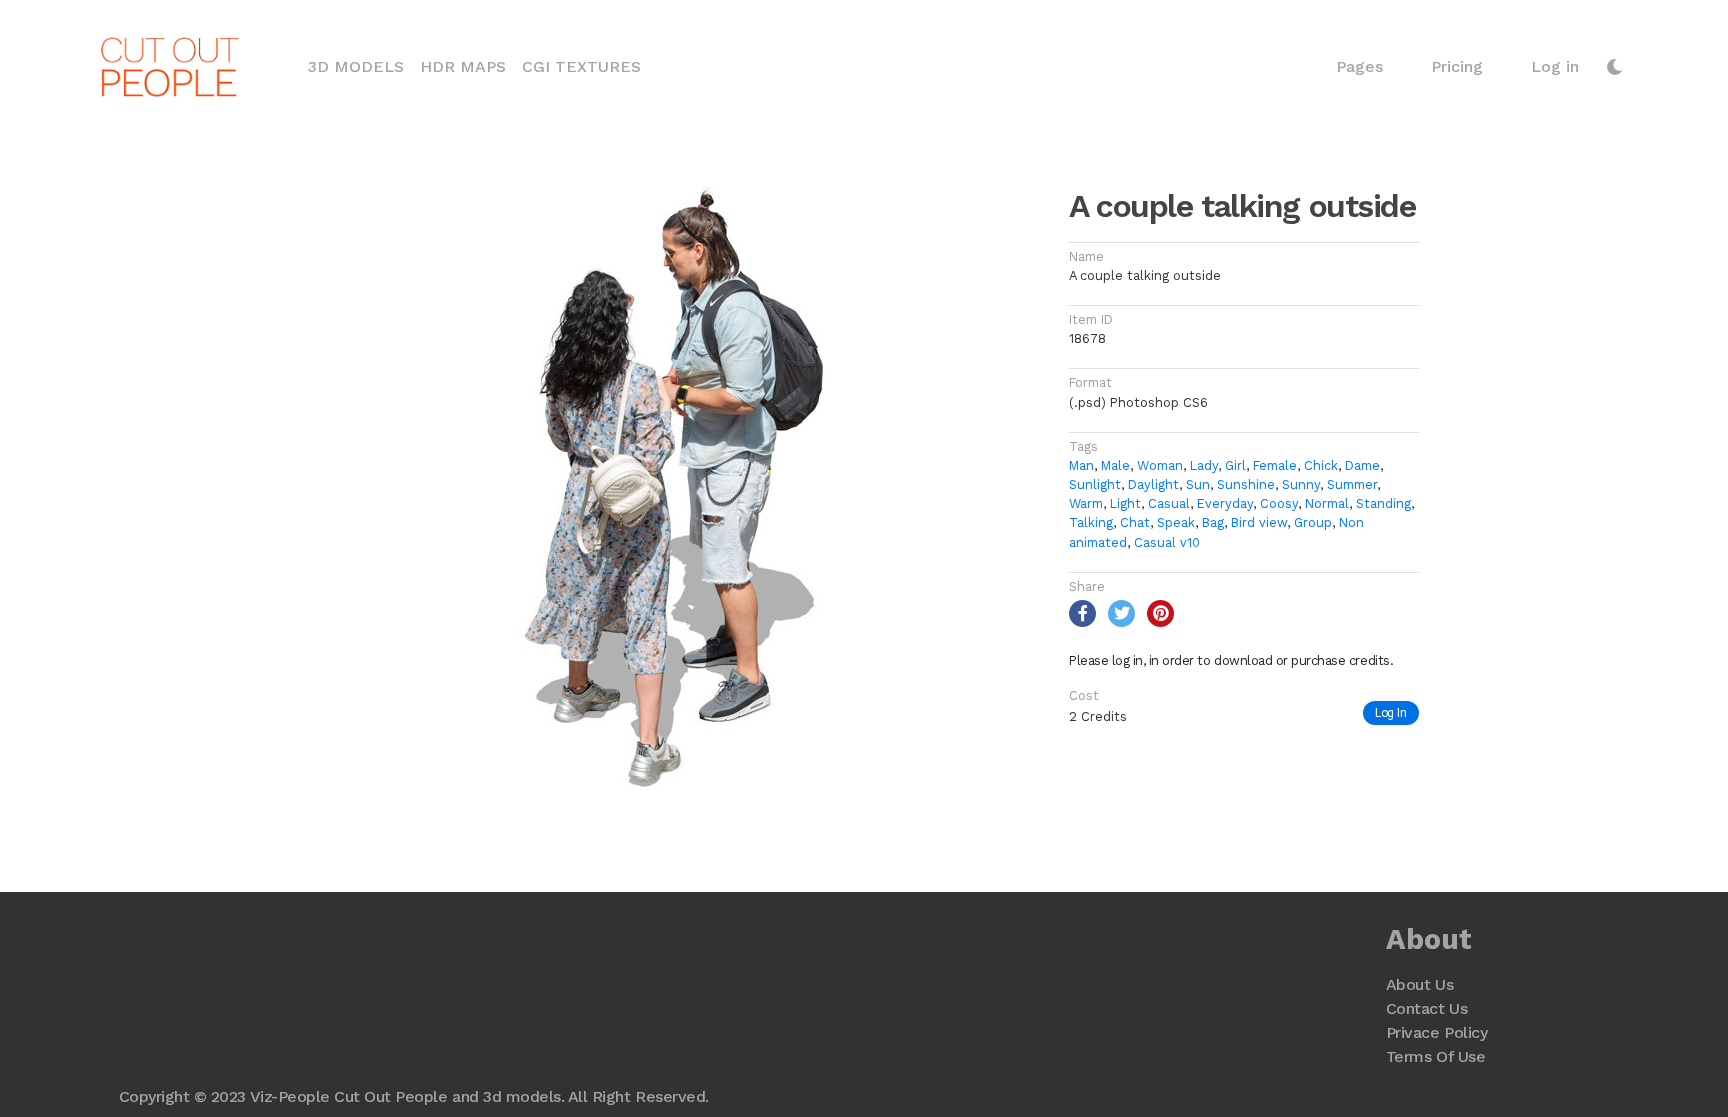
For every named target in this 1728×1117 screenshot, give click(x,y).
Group (1313, 522)
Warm (1086, 503)
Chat (1135, 522)
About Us (1419, 984)
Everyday (1225, 503)
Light (1125, 503)
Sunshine (1246, 484)
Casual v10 (1167, 542)
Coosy (1279, 503)
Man (1081, 465)
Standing (1383, 503)
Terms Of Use (1435, 1056)
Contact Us (1426, 1008)
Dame (1362, 465)
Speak (1176, 522)
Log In (1391, 712)
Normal (1327, 503)
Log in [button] (1555, 66)
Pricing (1457, 66)
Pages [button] (1359, 66)
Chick (1321, 465)
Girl (1235, 465)
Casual (1169, 503)
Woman (1160, 465)
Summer (1352, 484)
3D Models (360, 66)
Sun (1198, 484)
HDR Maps (463, 66)
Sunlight (1095, 484)
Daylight (1153, 484)
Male (1115, 465)
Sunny (1301, 484)
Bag (1213, 522)
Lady (1204, 465)
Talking (1091, 522)
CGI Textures (581, 66)
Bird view (1259, 522)
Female (1275, 465)
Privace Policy (1436, 1032)
